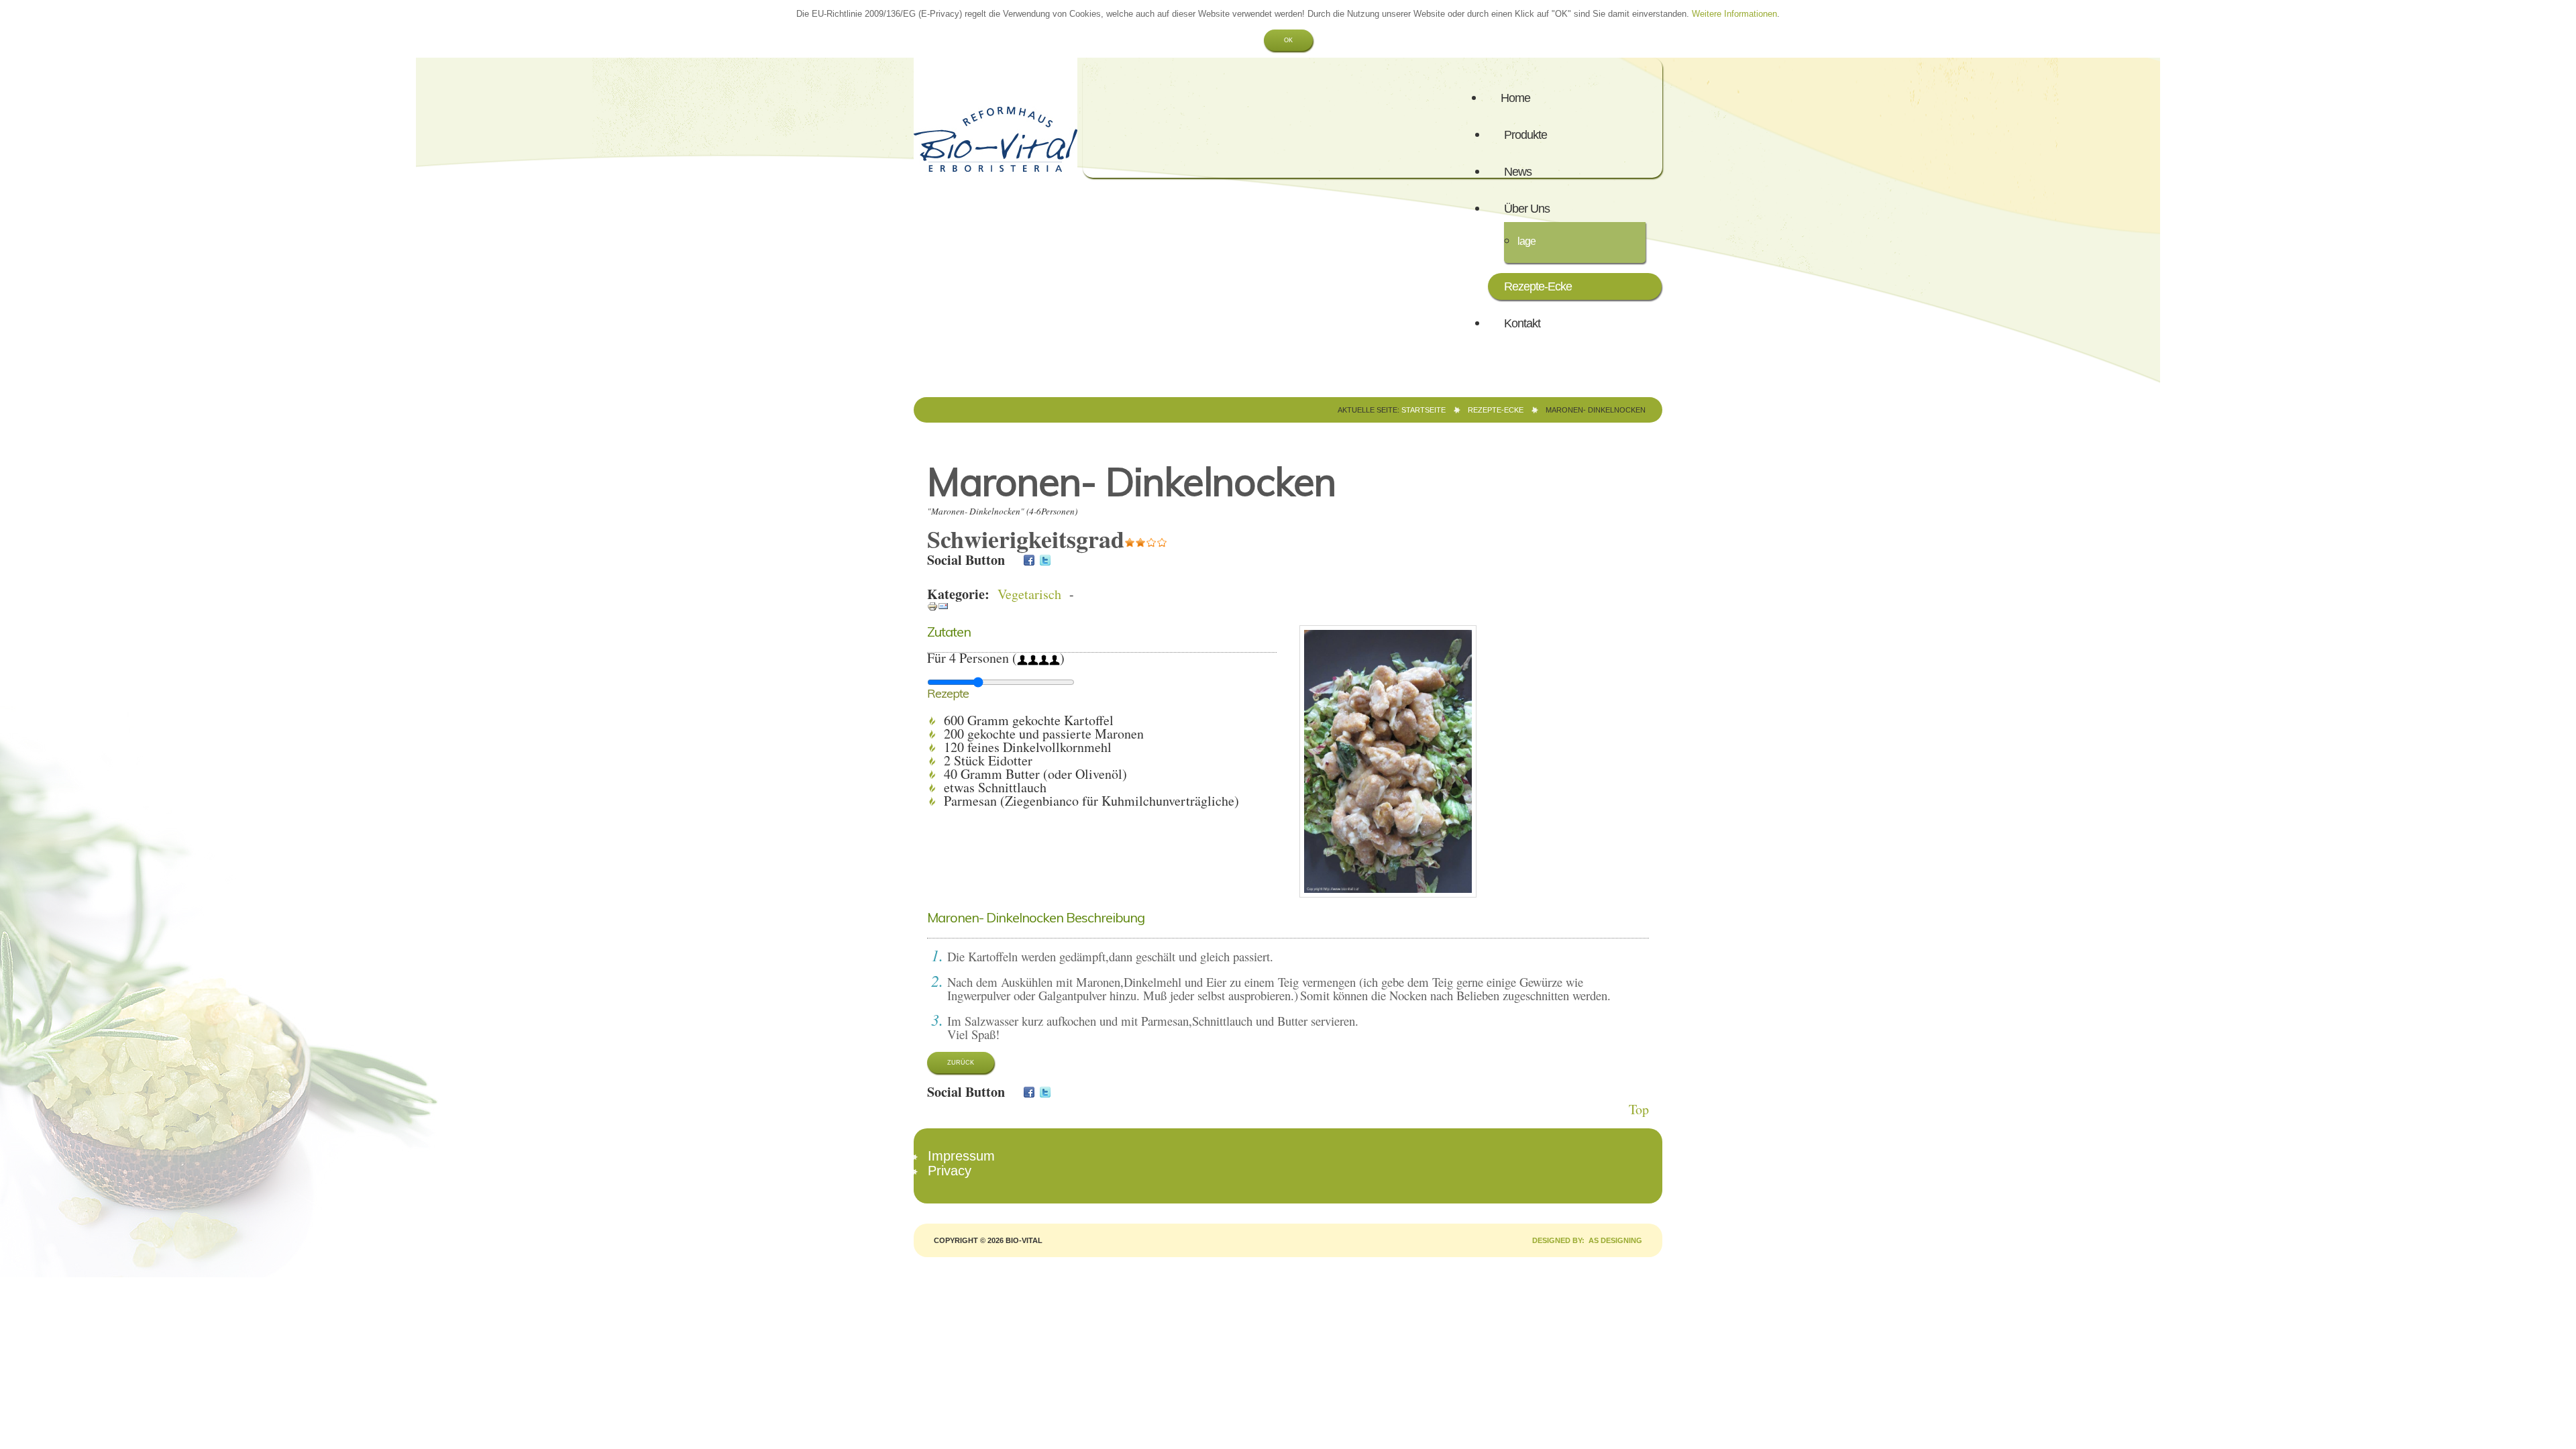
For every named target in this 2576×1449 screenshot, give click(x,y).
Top (1639, 1109)
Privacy (950, 1171)
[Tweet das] (1045, 560)
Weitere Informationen (1734, 14)
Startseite (1424, 410)
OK (1288, 40)
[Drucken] (932, 605)
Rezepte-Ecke (1496, 410)
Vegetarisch (1029, 594)
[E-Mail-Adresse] (943, 605)
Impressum (961, 1156)
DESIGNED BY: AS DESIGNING (1583, 1240)
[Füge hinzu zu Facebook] (1029, 560)
